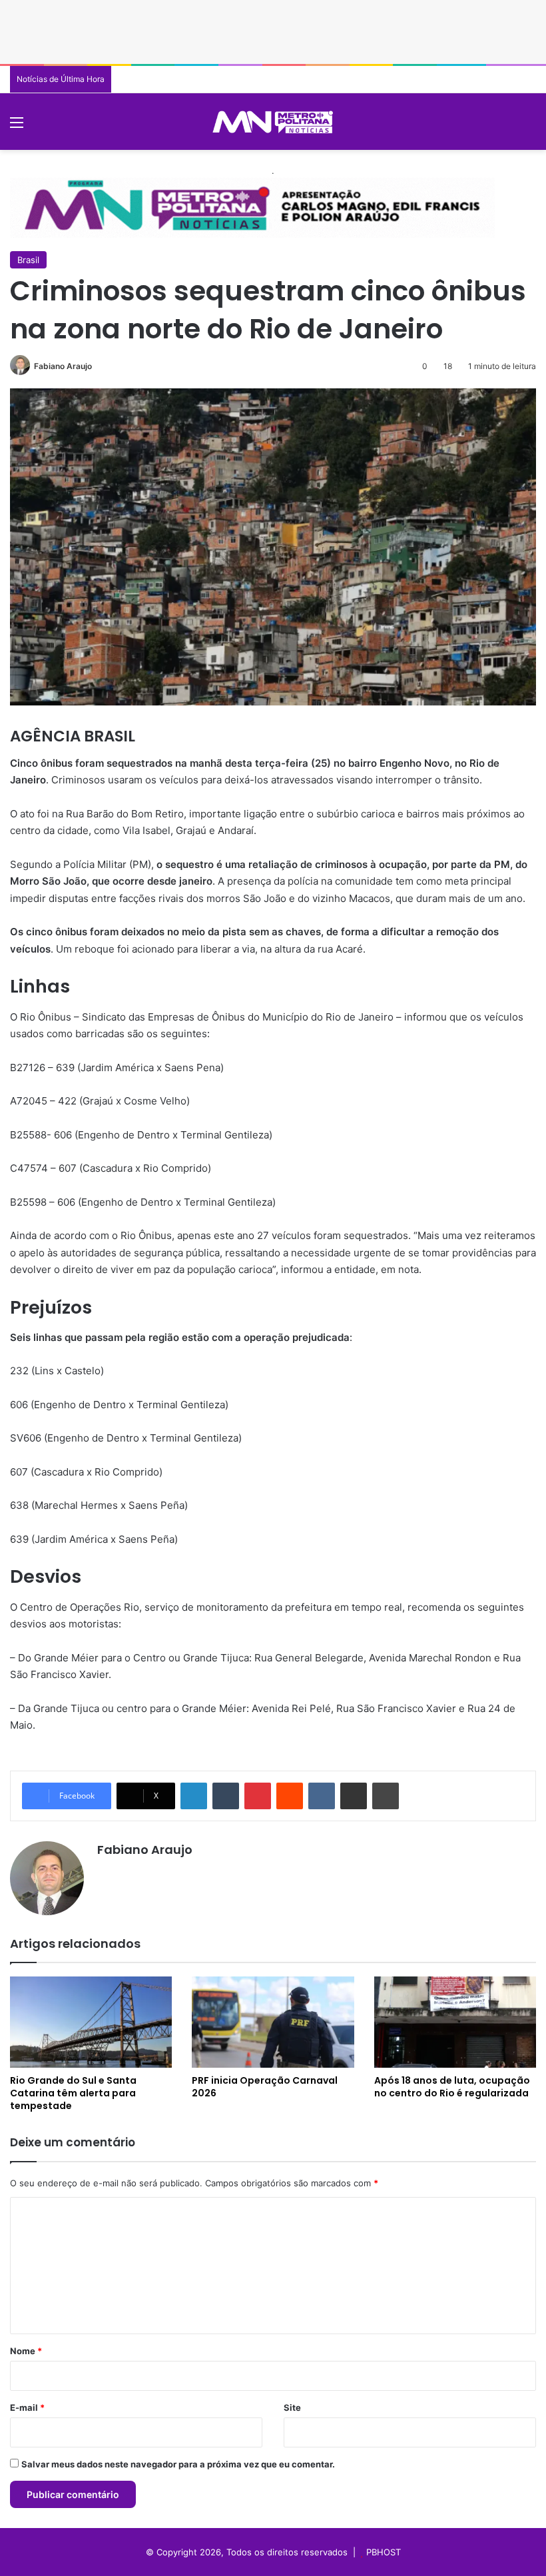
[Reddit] (290, 1796)
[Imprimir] (386, 1796)
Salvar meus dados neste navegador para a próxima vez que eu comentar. (178, 2464)
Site (292, 2407)
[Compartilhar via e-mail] (354, 1796)
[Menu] (17, 127)
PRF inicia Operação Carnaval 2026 (265, 2087)
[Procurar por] (529, 127)
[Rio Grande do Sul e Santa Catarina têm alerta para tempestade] (91, 2022)
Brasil (28, 260)
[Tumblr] (226, 1796)
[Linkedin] (194, 1796)
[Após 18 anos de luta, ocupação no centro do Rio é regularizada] (455, 2022)
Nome (26, 2351)
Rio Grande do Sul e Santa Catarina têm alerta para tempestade (73, 2093)
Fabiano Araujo (63, 366)
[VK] (322, 1796)
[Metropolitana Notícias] (273, 122)
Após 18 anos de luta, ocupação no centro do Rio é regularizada (452, 2087)
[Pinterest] (258, 1796)
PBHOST (384, 2552)
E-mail (27, 2407)
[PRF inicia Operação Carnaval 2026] (273, 2022)
